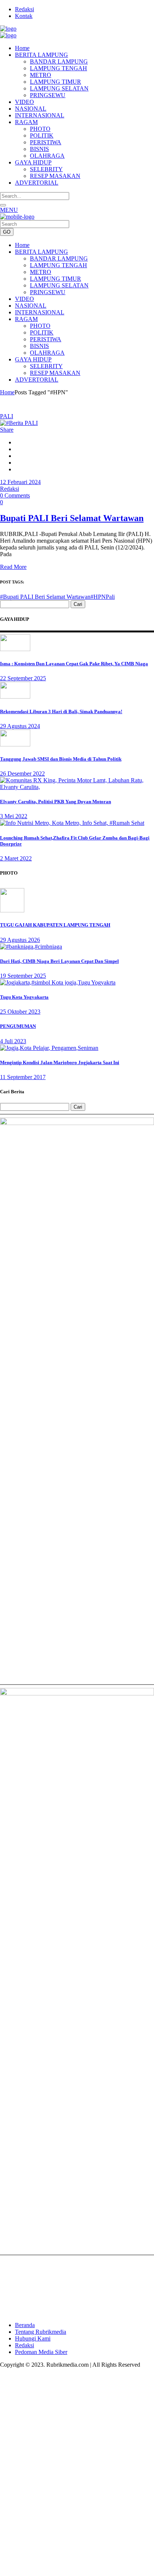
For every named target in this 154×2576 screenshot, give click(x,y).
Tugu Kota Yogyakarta (24, 997)
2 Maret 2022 (16, 858)
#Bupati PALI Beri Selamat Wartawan (45, 597)
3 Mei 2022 (14, 816)
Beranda (25, 2325)
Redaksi (24, 9)
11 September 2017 (23, 1077)
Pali (110, 597)
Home (7, 392)
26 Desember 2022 (22, 774)
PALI (7, 416)
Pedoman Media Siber (41, 2352)
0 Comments (15, 495)
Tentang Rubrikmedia (41, 2332)
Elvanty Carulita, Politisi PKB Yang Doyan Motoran (56, 802)
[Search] (3, 205)
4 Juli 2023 (13, 1041)
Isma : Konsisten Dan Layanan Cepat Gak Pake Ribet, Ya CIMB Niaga (74, 664)
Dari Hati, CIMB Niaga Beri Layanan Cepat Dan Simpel (59, 961)
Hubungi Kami (33, 2338)
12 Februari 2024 (20, 482)
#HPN (98, 597)
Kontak (24, 16)
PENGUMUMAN (18, 1026)
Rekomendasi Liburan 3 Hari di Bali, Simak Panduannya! (61, 711)
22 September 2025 (23, 678)
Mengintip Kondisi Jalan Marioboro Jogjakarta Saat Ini (60, 1062)
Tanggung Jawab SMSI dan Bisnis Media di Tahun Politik (61, 759)
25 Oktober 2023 (20, 1012)
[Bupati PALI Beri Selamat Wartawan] (19, 423)
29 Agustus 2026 (20, 940)
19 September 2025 (23, 976)
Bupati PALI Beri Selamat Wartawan (72, 518)
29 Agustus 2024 (20, 726)
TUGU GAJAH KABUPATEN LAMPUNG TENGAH (55, 925)
